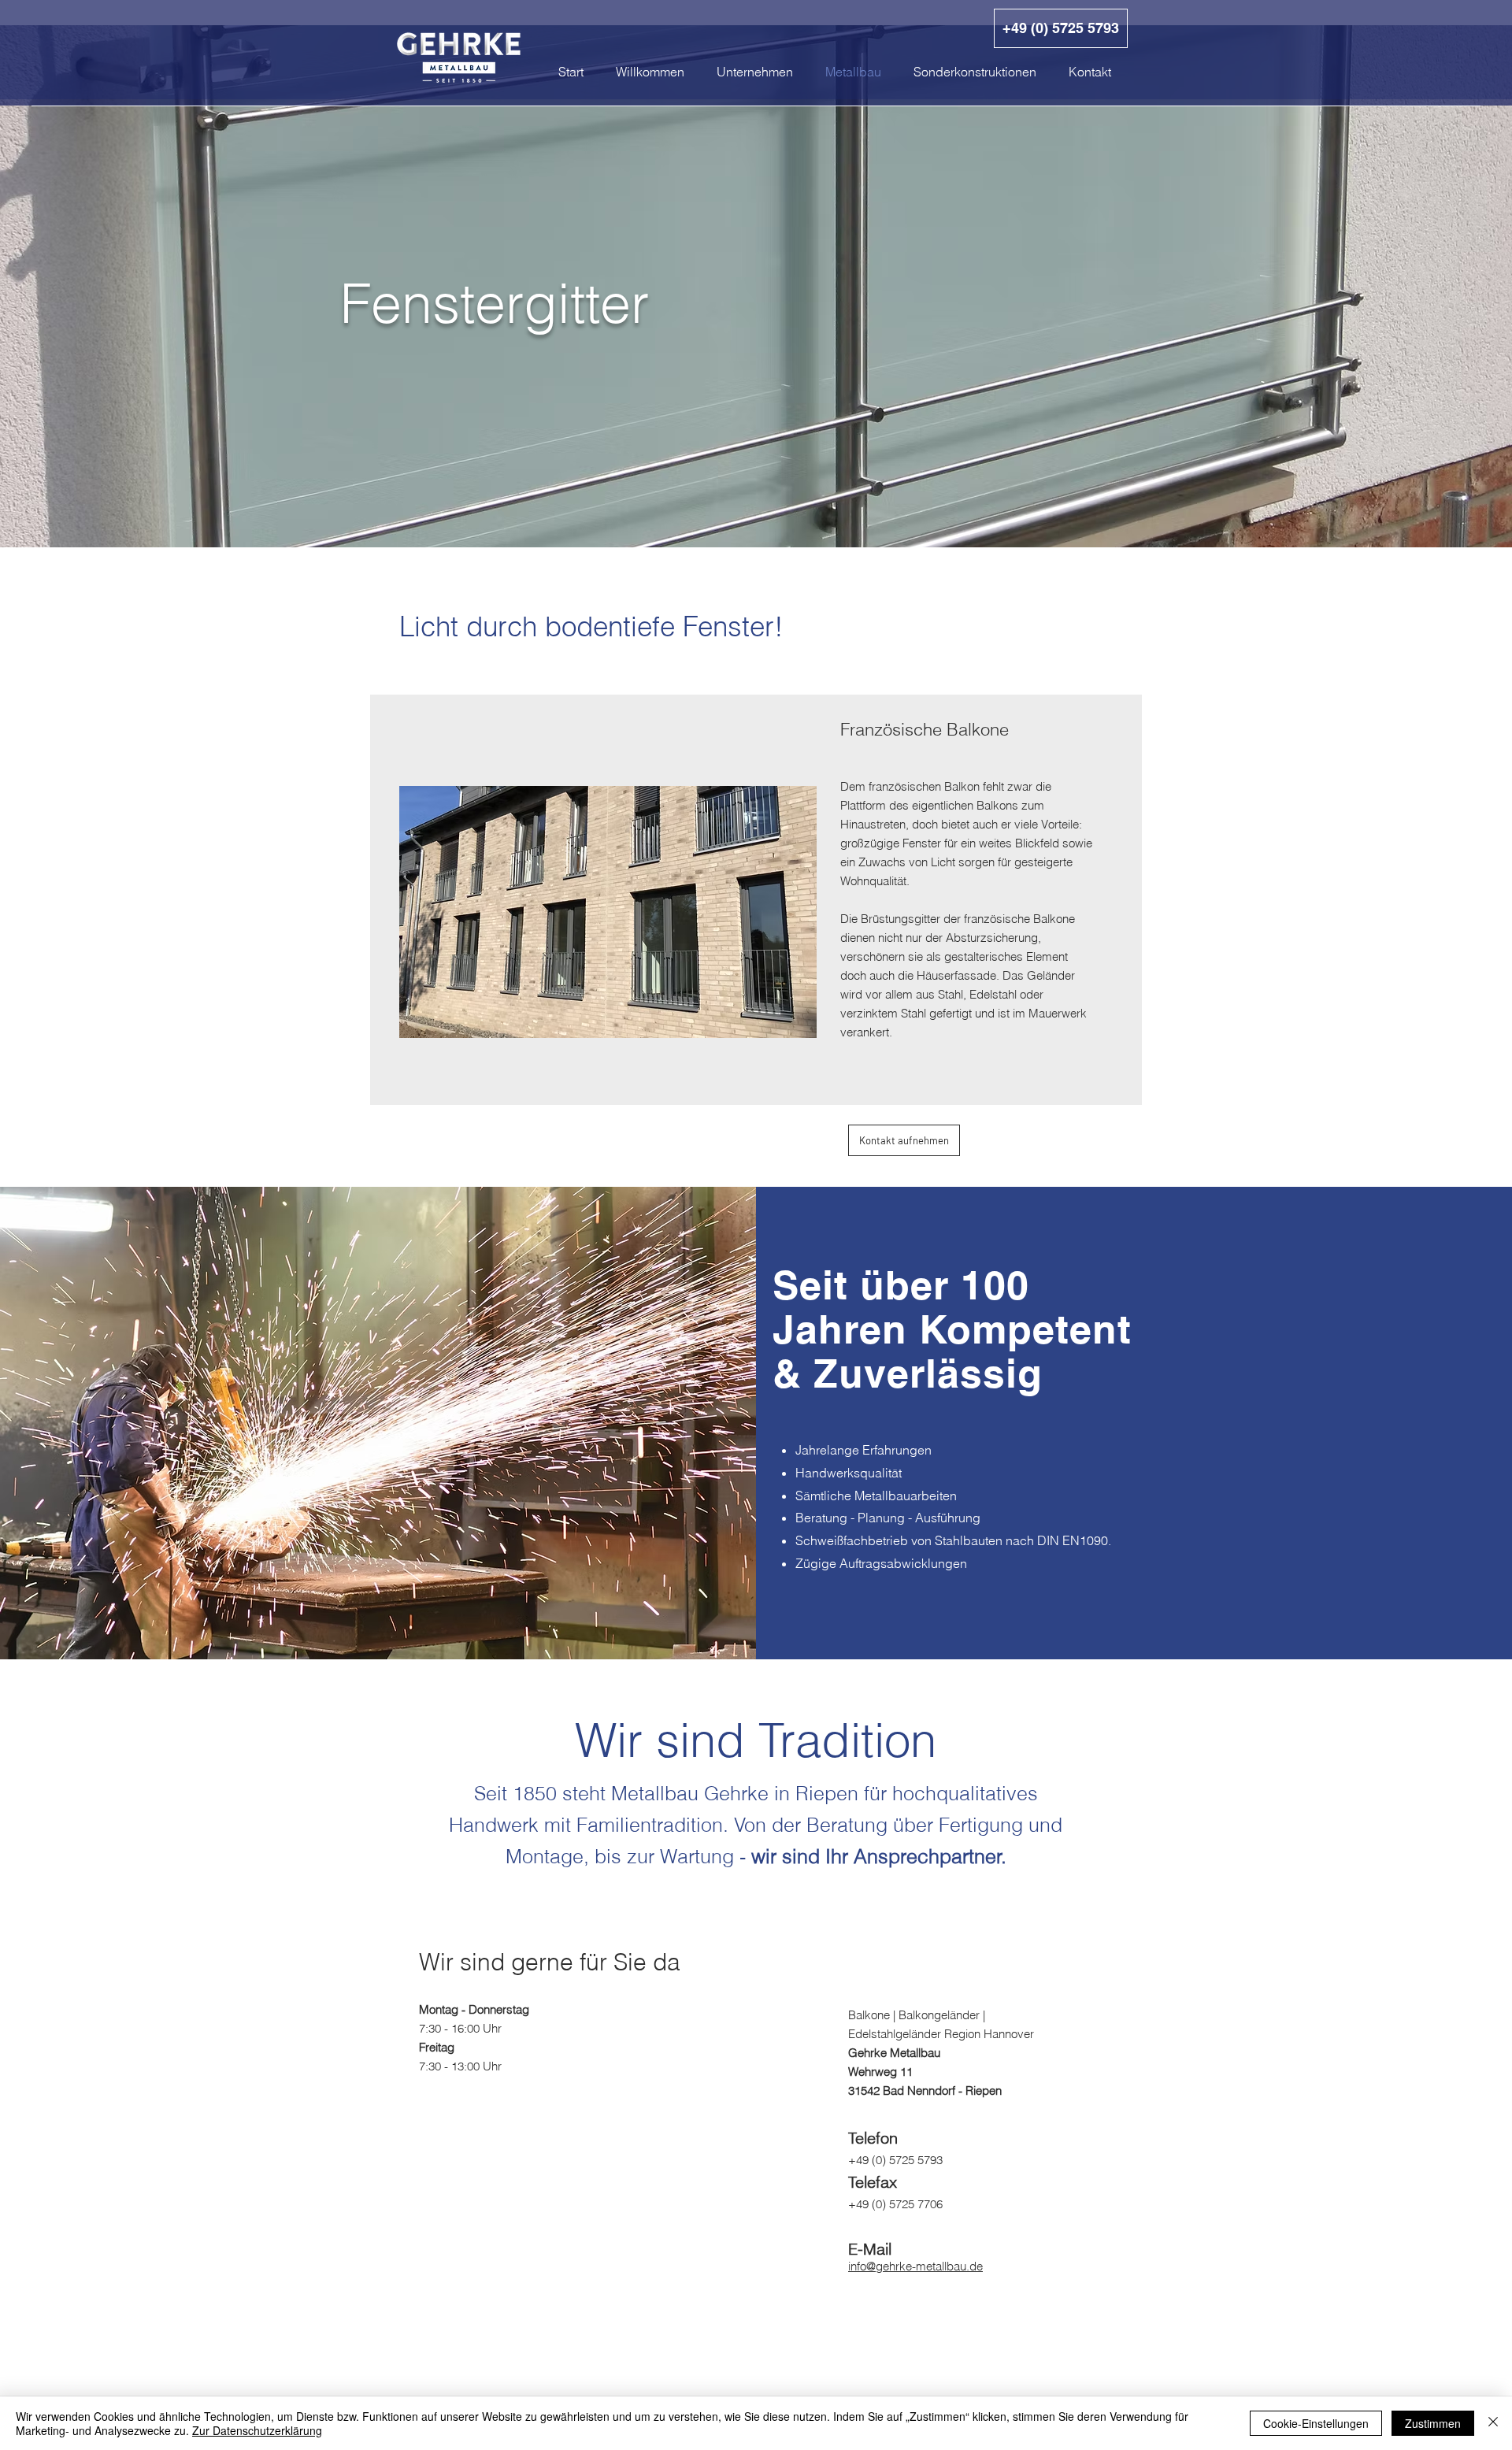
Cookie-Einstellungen (1316, 2423)
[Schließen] (1493, 2423)
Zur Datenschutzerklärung (257, 2430)
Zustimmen (1433, 2423)
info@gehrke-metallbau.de (915, 2266)
